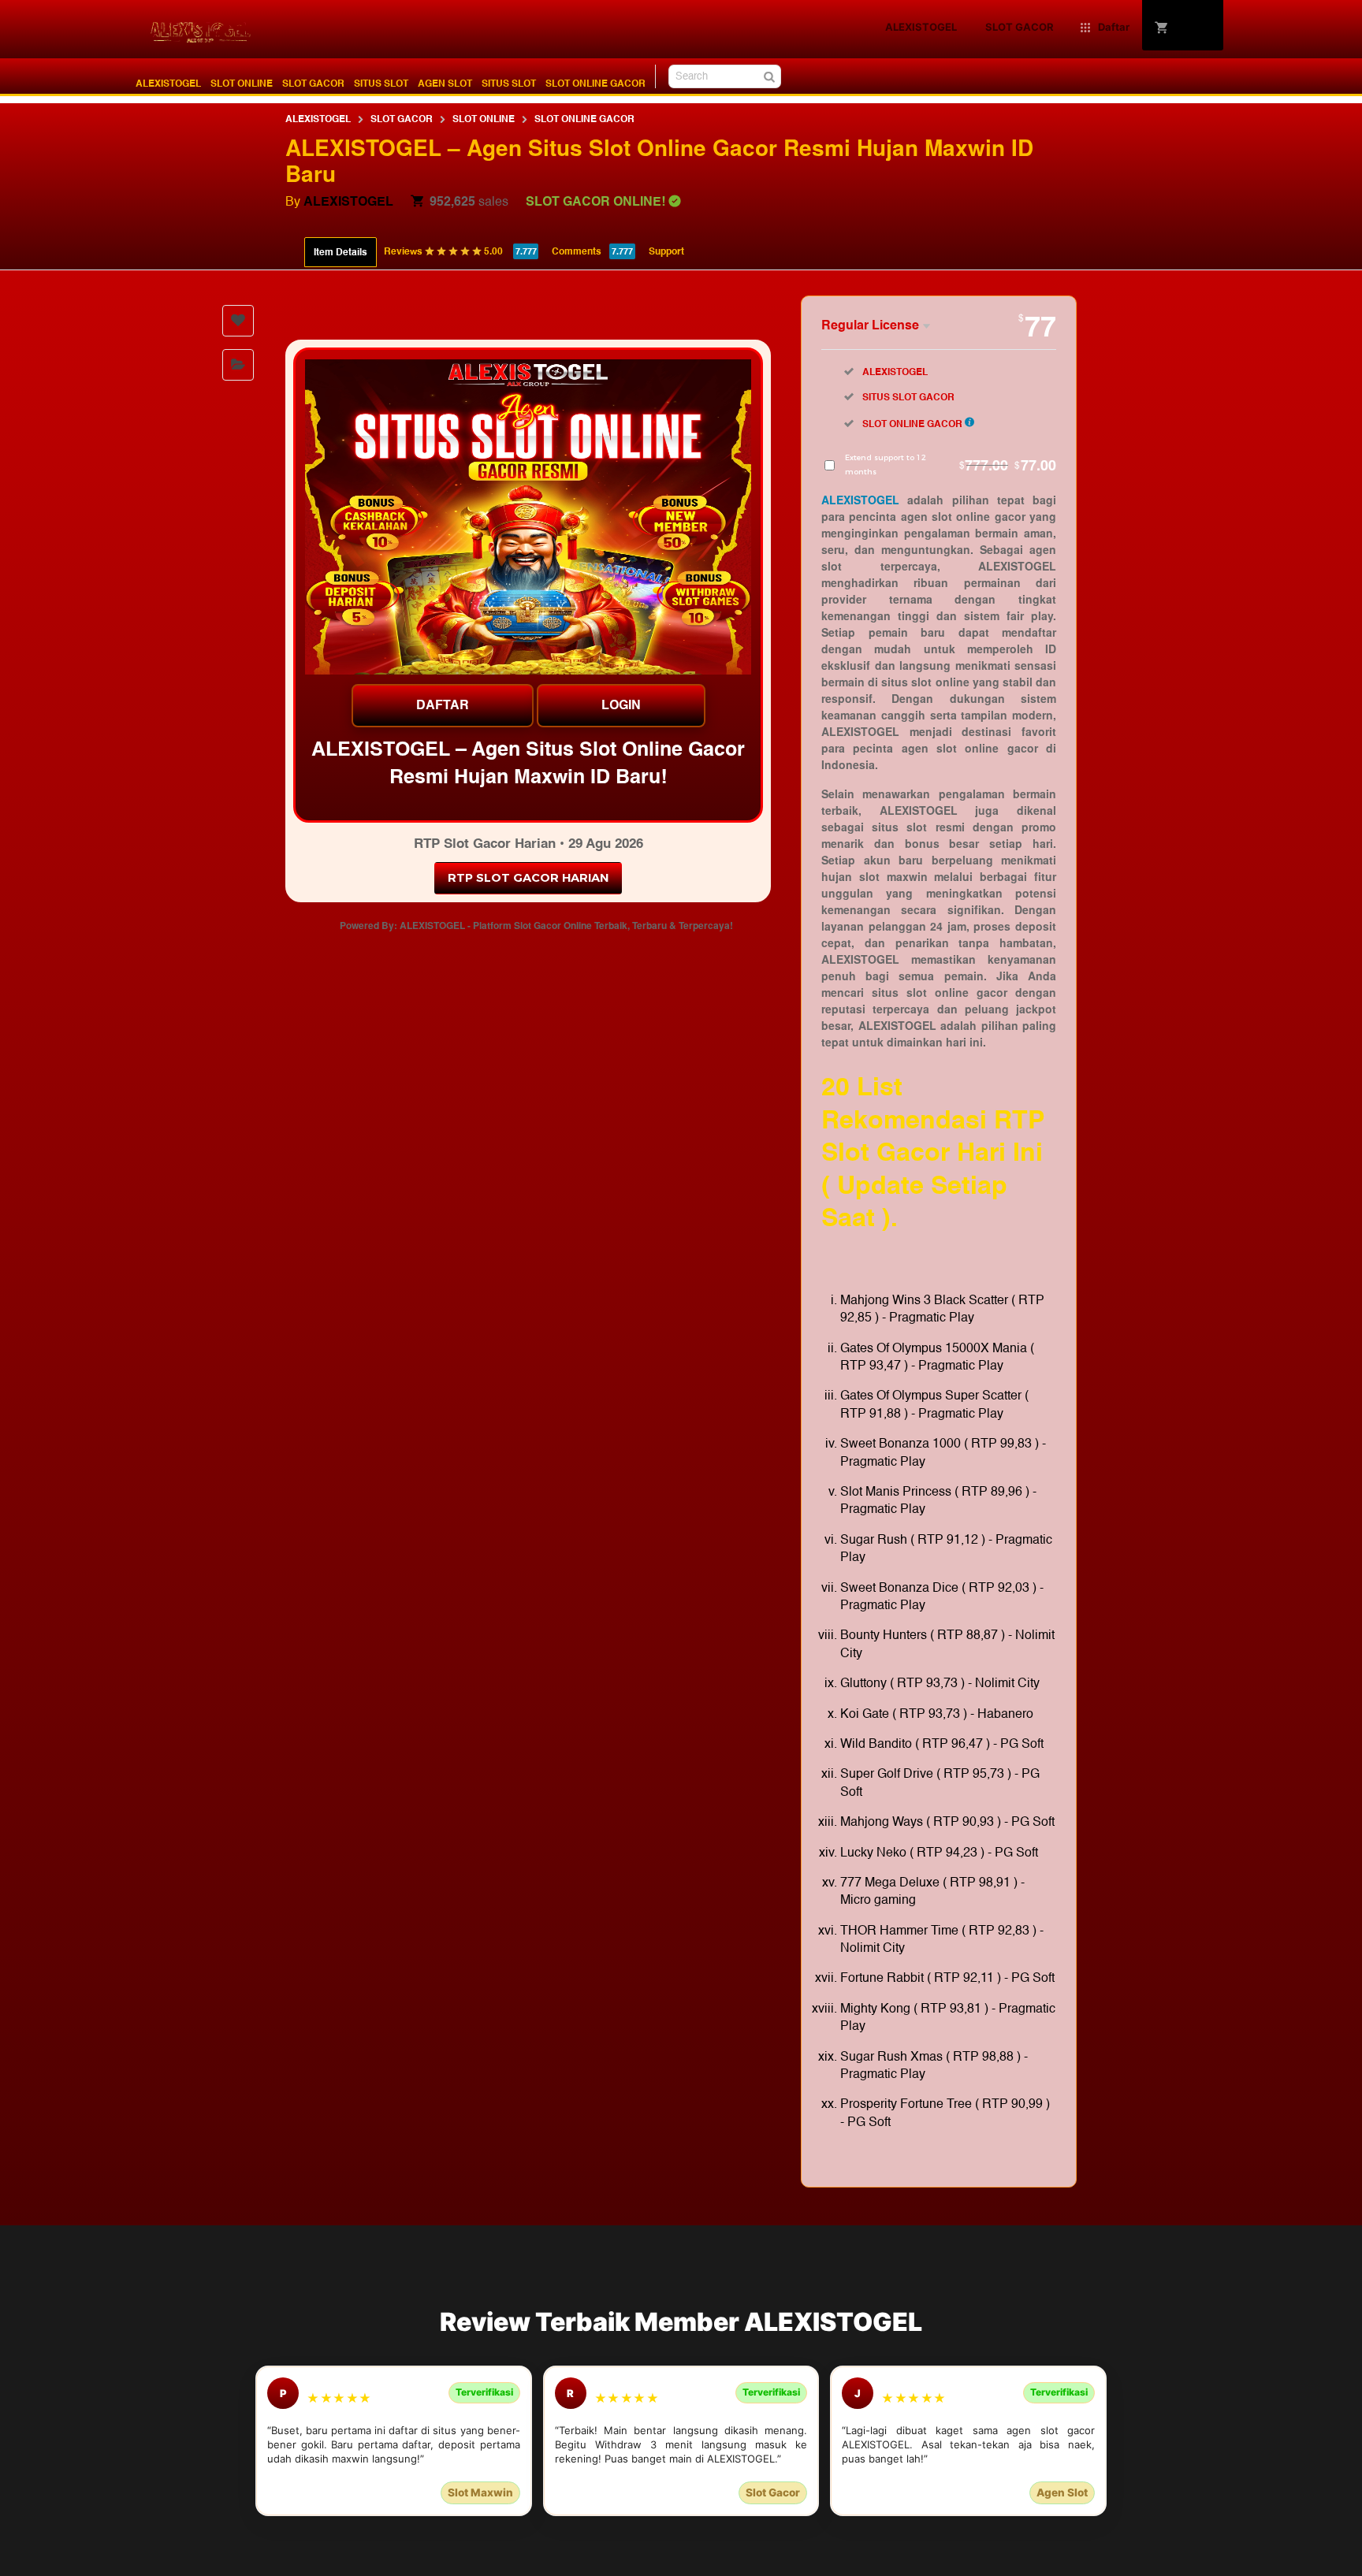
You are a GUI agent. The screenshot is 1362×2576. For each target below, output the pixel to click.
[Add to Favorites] (238, 321)
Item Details (340, 252)
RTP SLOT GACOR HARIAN (528, 878)
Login (621, 705)
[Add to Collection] (238, 365)
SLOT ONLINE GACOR (595, 84)
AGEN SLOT (445, 84)
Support (666, 251)
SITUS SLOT (381, 84)
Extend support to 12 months (951, 465)
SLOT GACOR (313, 84)
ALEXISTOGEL (168, 84)
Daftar (443, 705)
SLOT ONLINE (242, 84)
